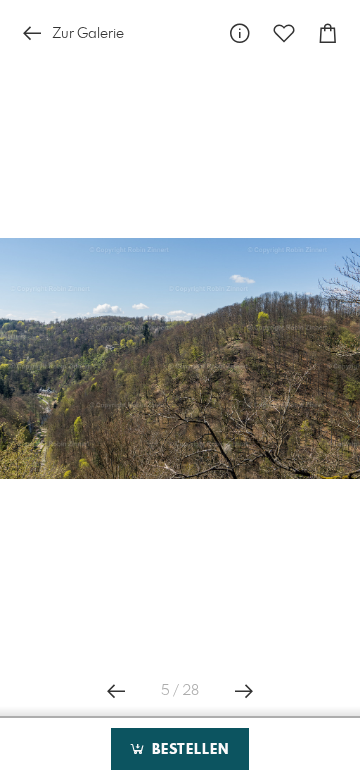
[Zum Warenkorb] (328, 33)
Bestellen (188, 750)
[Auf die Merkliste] (284, 33)
